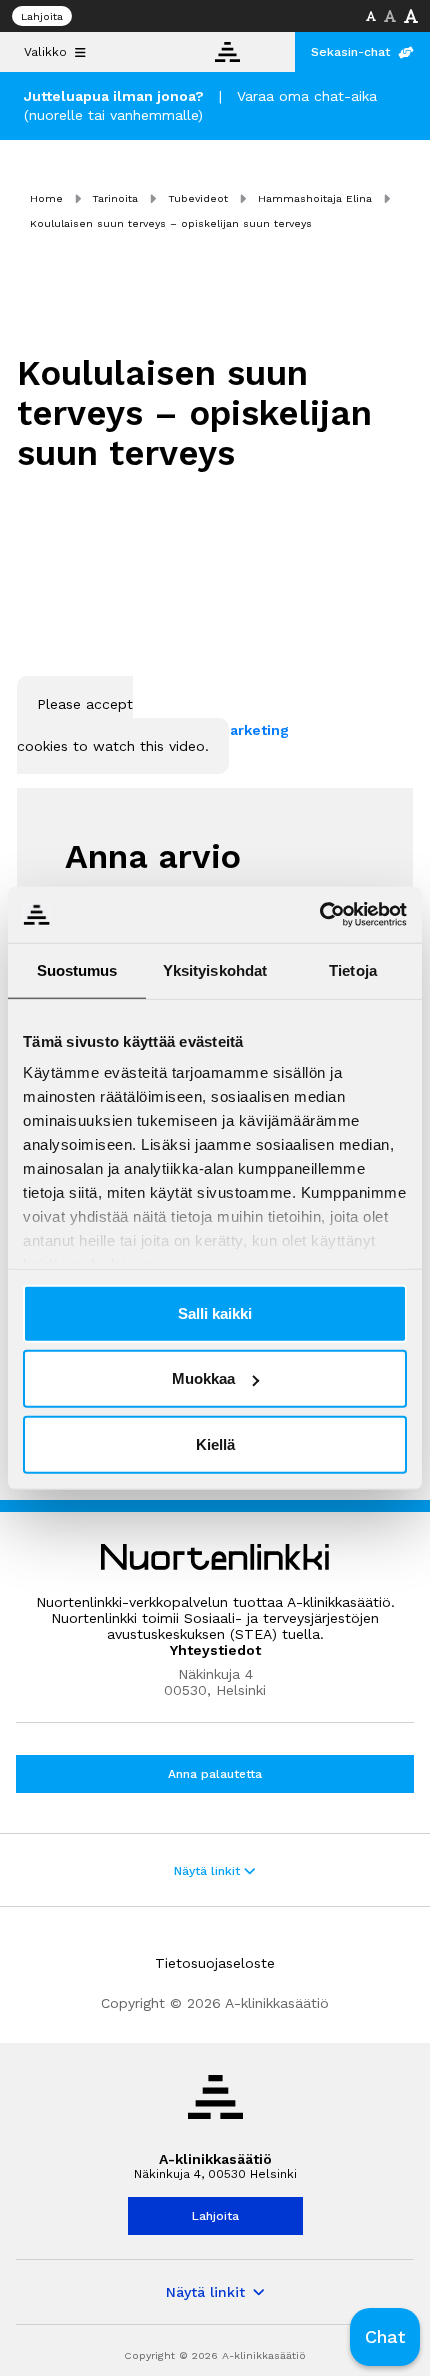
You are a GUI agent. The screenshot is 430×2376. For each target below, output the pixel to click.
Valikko (45, 52)
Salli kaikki (215, 1312)
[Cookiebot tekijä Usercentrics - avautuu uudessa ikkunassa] (319, 915)
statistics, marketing (215, 730)
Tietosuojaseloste (215, 1963)
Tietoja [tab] (353, 969)
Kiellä (215, 1443)
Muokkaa (203, 1378)
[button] (385, 2337)
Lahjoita (42, 16)
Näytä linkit (209, 1871)
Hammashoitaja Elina (315, 198)
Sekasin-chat (350, 52)
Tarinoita (115, 198)
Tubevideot (198, 198)
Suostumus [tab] (77, 969)
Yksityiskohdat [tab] (215, 969)
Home (46, 198)
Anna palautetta (215, 1774)
